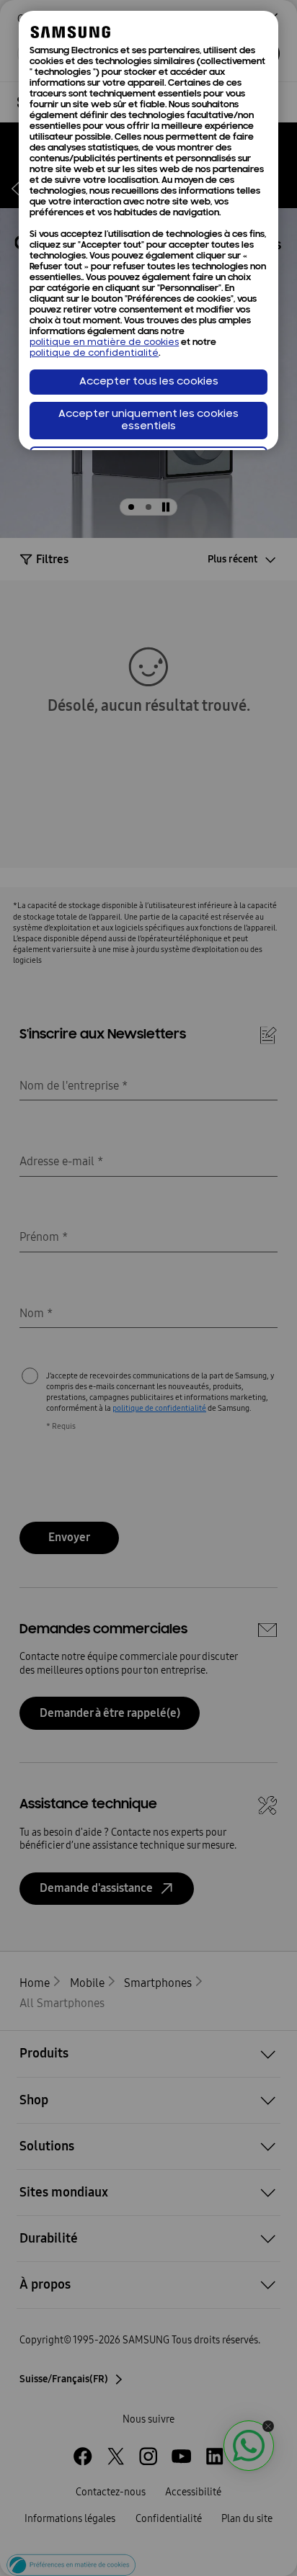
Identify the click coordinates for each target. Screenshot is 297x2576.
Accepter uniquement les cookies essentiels (148, 421)
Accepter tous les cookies (149, 382)
